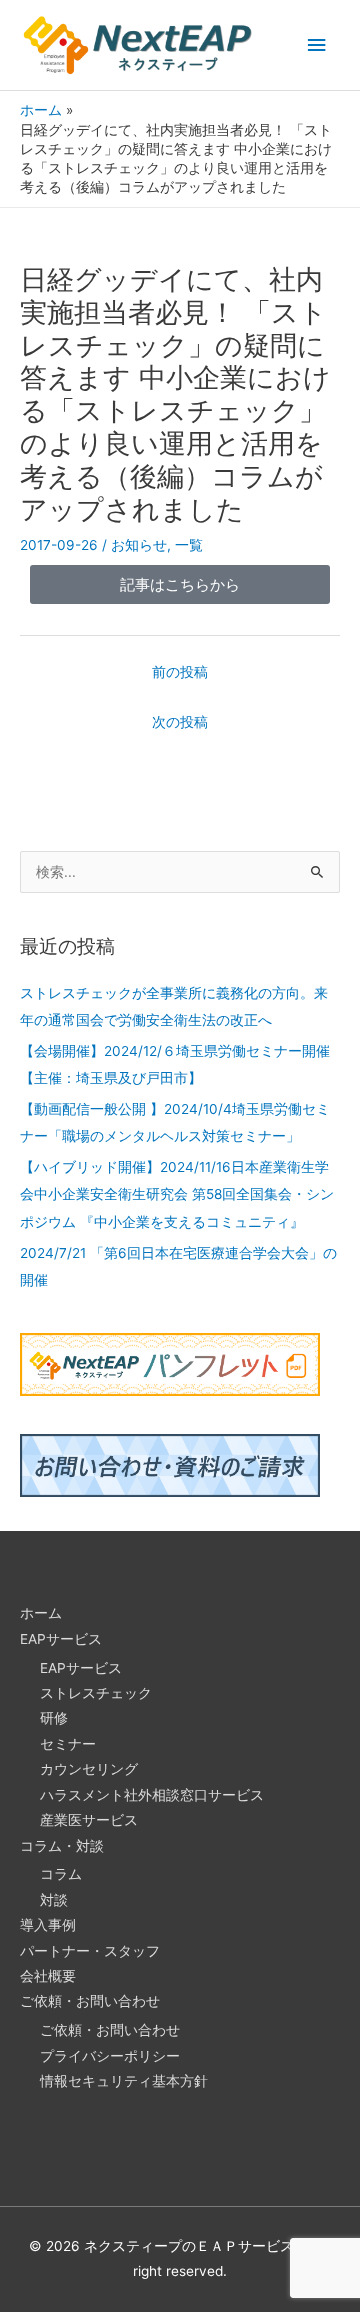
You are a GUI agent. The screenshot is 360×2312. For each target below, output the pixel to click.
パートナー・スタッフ (90, 1951)
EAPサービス (61, 1639)
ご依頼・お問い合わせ (90, 2001)
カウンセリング (89, 1769)
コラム (61, 1874)
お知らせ (139, 545)
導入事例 (48, 1925)
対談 (54, 1900)
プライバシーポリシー (110, 2056)
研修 (54, 1718)
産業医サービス (89, 1820)
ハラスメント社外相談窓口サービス (152, 1795)
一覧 (189, 545)
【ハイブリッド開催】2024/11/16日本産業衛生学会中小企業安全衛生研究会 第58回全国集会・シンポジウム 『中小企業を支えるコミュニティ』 (177, 1194)
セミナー (68, 1744)
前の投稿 (180, 672)
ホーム (41, 1613)
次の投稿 (180, 722)
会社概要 (48, 1976)
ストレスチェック (96, 1693)
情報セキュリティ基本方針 (124, 2081)
